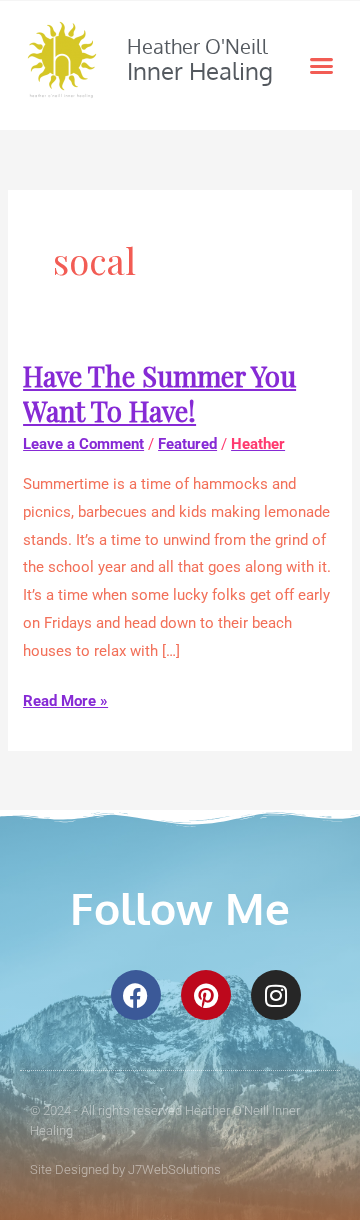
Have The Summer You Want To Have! (159, 393)
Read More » (65, 699)
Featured (187, 444)
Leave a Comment (83, 444)
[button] (322, 66)
